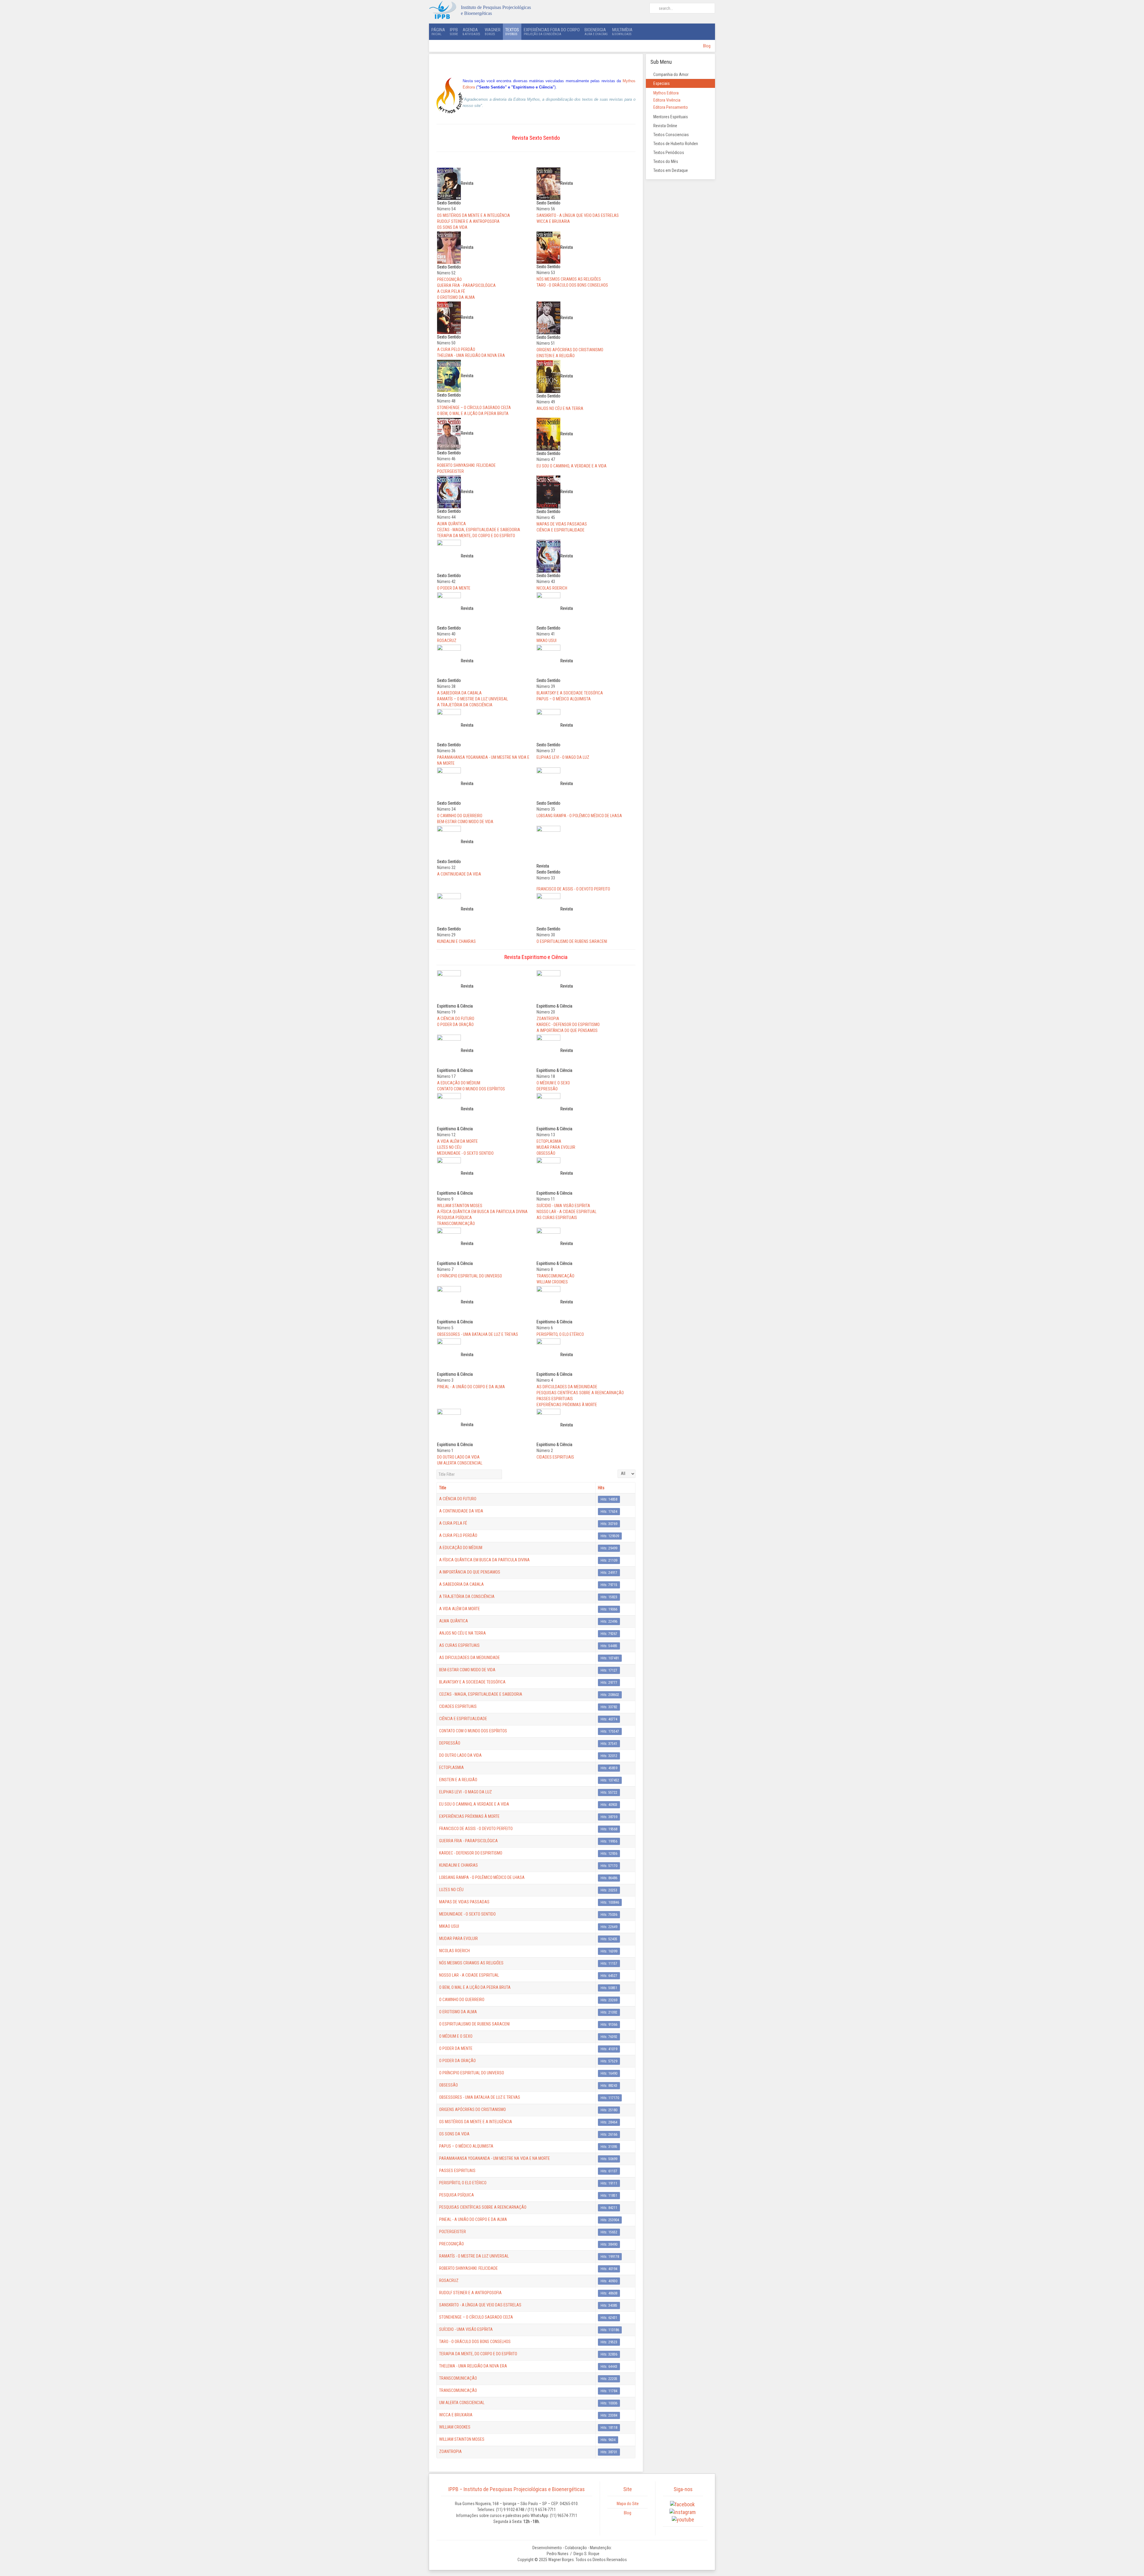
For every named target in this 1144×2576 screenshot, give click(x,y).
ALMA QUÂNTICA (451, 524)
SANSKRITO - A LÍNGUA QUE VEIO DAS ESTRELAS (578, 215)
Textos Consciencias (671, 135)
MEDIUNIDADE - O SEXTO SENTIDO (465, 1153)
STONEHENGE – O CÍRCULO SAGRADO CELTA (474, 408)
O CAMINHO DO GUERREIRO (460, 816)
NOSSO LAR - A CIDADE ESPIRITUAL (566, 1212)
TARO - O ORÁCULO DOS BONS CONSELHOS (572, 285)
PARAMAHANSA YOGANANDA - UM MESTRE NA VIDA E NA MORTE (495, 2158)
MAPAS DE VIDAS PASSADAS (562, 524)
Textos (512, 31)
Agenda (471, 31)
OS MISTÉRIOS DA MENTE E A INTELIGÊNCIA (474, 215)
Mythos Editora (666, 93)
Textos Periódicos (669, 153)
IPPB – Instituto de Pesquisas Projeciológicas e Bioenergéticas (517, 2489)
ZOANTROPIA (548, 1019)
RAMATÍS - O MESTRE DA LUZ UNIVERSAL (474, 2256)
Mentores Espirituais (671, 117)
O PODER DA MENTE (454, 588)
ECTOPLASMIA (549, 1141)
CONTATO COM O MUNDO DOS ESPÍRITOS (471, 1089)
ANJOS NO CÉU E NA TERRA (560, 408)
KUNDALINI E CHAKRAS (456, 941)
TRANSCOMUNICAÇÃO (456, 1224)
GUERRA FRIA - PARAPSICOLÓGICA (466, 285)
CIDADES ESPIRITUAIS (555, 1457)
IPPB (454, 31)
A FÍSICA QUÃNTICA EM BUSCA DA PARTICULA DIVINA (482, 1212)
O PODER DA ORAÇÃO (455, 1025)
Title (443, 1488)
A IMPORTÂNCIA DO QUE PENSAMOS (567, 1030)
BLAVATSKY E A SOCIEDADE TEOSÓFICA (570, 693)
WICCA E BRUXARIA (553, 221)
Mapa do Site (628, 2504)
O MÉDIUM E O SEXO (553, 1083)
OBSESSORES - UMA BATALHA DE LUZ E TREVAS (478, 1334)
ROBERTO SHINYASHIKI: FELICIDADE (466, 465)
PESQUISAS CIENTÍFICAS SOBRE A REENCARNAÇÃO (580, 1393)
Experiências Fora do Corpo (552, 31)
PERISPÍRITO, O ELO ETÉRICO (560, 1334)
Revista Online (665, 126)
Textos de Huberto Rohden (676, 144)
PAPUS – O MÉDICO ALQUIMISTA (564, 699)
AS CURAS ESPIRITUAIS (557, 1218)
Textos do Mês (666, 161)
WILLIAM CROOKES (552, 1282)
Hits (601, 1488)
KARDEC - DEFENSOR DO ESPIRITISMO (568, 1025)
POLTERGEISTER (450, 471)
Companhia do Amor (671, 74)
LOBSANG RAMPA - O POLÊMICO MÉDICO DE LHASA (579, 816)
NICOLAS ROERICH (552, 588)
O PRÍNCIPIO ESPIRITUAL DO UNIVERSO (470, 1276)
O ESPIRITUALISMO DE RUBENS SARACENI (572, 941)
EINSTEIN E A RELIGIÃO (556, 356)
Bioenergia (596, 31)
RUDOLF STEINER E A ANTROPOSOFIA (468, 221)
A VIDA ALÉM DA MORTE (457, 1141)
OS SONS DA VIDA (452, 227)
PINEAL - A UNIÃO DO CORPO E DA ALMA (471, 1387)
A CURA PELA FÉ (451, 291)
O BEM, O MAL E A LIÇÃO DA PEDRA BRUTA (473, 413)
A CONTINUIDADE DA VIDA (459, 874)
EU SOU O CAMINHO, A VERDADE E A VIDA (572, 466)
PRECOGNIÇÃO (449, 279)
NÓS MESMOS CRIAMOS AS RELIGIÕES (569, 279)
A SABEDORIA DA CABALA (459, 693)
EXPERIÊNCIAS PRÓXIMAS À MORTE (567, 1405)
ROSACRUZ (447, 640)
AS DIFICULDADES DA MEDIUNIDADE (567, 1387)
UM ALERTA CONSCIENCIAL (460, 1463)
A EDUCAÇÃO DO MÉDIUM (459, 1083)
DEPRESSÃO (547, 1089)
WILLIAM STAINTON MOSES (460, 1206)
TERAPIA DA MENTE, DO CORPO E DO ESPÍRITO (476, 536)
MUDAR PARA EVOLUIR (556, 1147)
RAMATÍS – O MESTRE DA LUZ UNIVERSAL (472, 699)
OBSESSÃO (546, 1153)
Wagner (493, 31)
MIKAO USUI (547, 640)
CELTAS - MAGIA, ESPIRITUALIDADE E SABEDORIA (479, 530)
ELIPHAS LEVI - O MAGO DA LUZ (563, 757)
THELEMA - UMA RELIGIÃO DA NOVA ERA (471, 355)
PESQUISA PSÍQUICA (454, 1218)
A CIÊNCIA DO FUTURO (456, 1019)
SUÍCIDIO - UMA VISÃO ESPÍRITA (563, 1206)
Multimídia (622, 31)
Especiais (662, 83)
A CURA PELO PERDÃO (456, 349)
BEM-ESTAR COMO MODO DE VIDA (465, 822)
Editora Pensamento (671, 107)
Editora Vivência (667, 100)
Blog (707, 46)
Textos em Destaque (671, 170)
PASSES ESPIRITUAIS (555, 1399)
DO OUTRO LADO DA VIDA (458, 1457)
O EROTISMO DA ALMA (456, 297)
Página (438, 31)
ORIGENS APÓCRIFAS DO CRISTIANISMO (570, 350)
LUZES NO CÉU (449, 1147)
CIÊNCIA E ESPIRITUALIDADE (561, 530)
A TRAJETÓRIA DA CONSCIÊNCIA (465, 705)
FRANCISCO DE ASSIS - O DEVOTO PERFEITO (573, 889)
